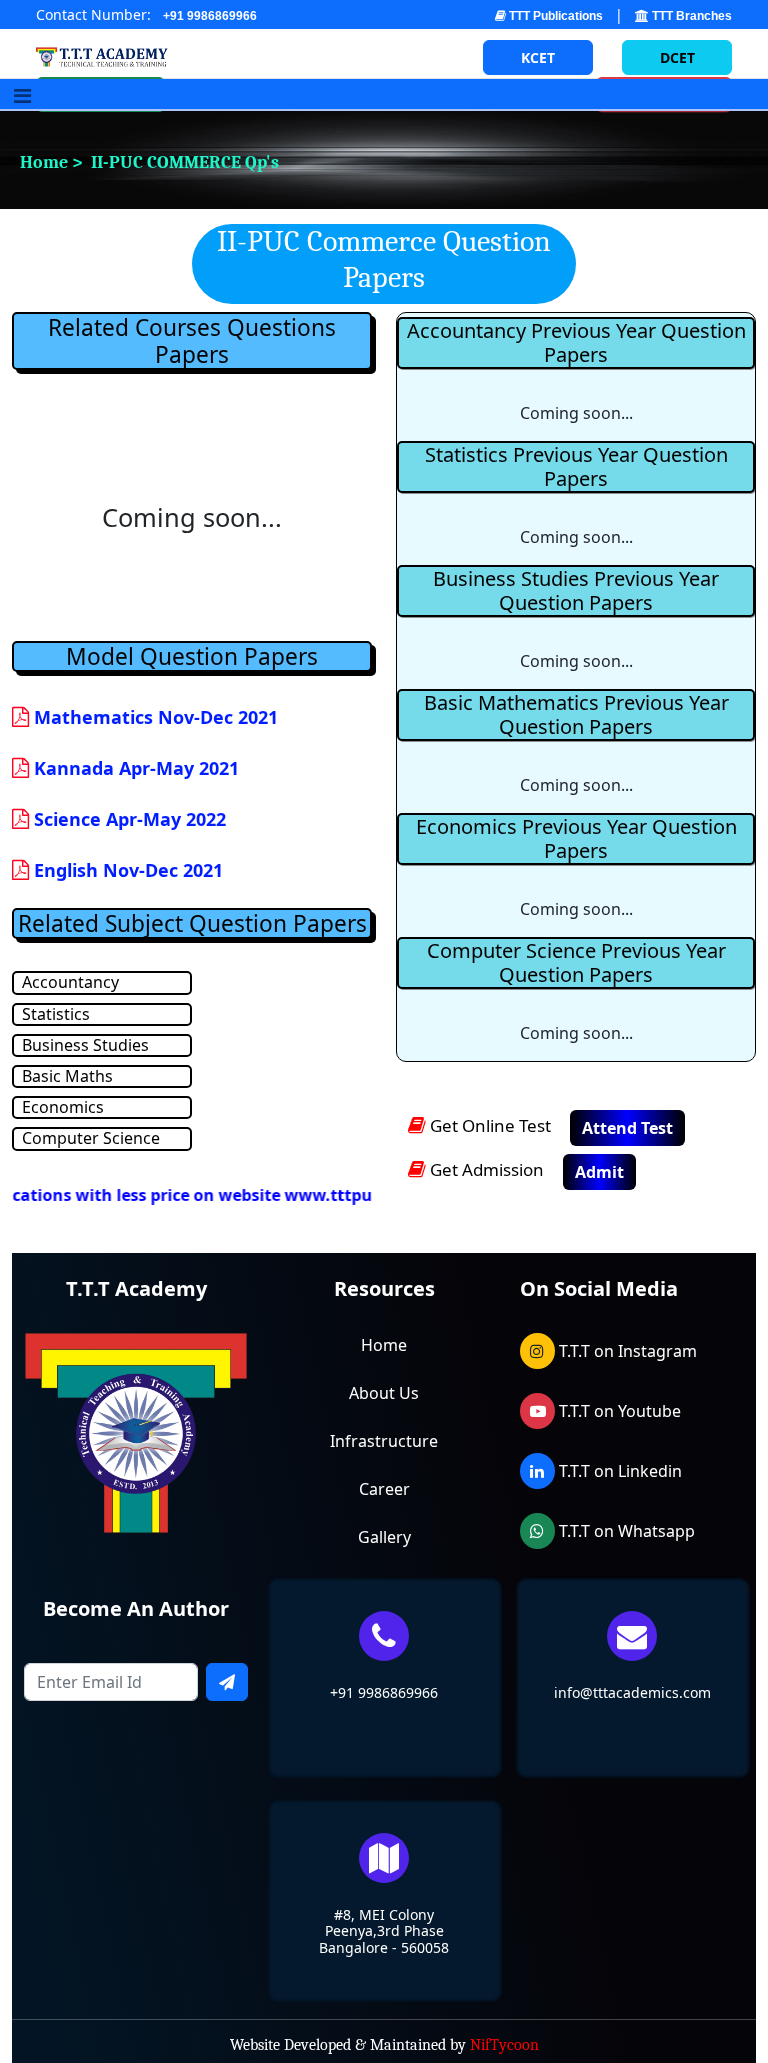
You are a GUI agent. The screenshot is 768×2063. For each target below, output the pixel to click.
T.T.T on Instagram (626, 1351)
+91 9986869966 (210, 16)
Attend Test (627, 1128)
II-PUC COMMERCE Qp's (183, 162)
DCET (677, 57)
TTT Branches (690, 16)
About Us (384, 1393)
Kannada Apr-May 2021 (134, 768)
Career (384, 1489)
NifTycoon (504, 2045)
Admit (599, 1172)
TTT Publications (554, 16)
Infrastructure (384, 1441)
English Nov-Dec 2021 (126, 870)
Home (384, 1345)
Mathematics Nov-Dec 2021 (153, 717)
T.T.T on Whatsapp (625, 1531)
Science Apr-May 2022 (127, 819)
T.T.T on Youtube (618, 1411)
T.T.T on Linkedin (618, 1471)
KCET (538, 57)
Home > (41, 162)
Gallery (384, 1537)
